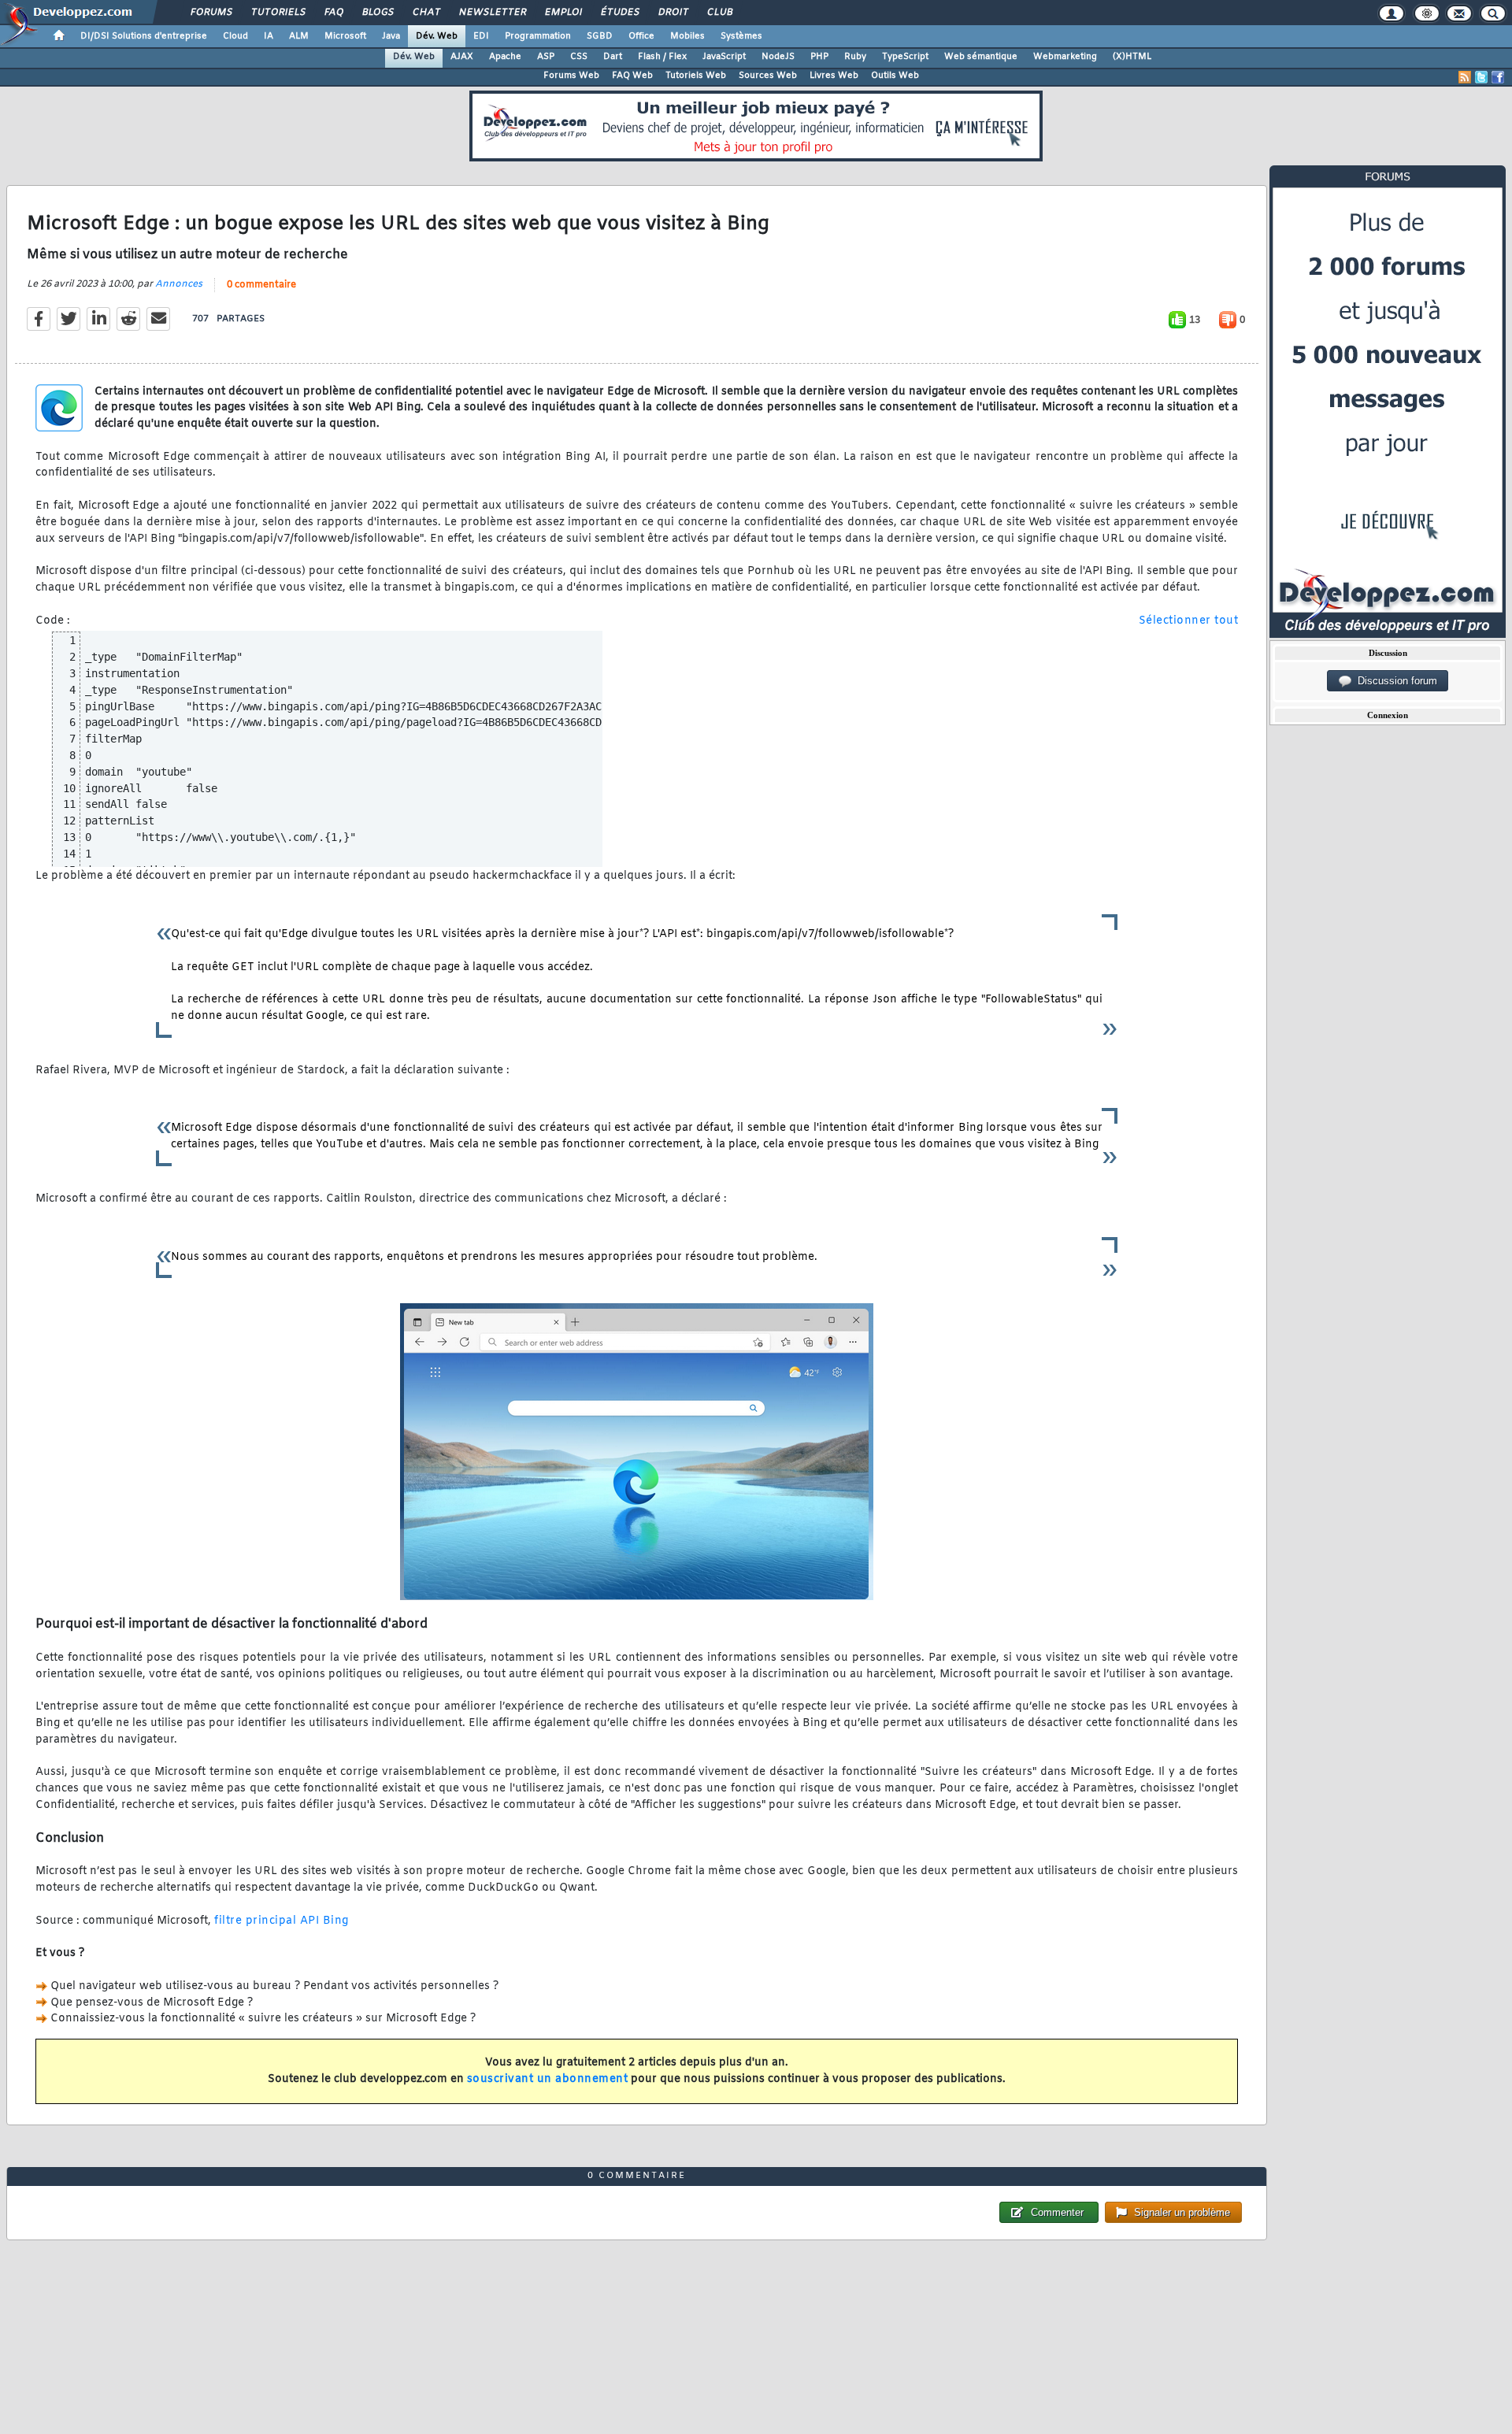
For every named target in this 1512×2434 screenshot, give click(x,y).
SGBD (600, 36)
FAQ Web (632, 76)
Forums (211, 13)
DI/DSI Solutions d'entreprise (144, 36)
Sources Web (768, 76)
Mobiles (687, 36)
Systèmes (741, 36)
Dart (613, 57)
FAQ (333, 13)
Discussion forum (1394, 681)
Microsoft (345, 36)
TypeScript (905, 57)
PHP (819, 57)
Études (619, 13)
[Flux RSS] (1465, 77)
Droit (673, 13)
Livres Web (834, 76)
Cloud (235, 36)
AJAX (462, 57)
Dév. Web (437, 36)
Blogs (377, 13)
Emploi (563, 13)
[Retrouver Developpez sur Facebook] (1498, 77)
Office (641, 36)
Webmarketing (1065, 57)
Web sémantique (981, 57)
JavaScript (724, 57)
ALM (299, 36)
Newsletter (492, 13)
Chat (426, 13)
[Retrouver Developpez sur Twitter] (1481, 77)
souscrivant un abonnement (548, 2079)
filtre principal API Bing (282, 1921)
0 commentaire (261, 285)
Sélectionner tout (1189, 621)
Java (391, 36)
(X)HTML (1132, 57)
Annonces (179, 284)
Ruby (855, 57)
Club (719, 13)
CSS (579, 57)
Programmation (538, 36)
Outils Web (895, 76)
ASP (546, 57)
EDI (481, 36)
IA (269, 36)
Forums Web (571, 76)
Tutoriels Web (696, 76)
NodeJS (778, 57)
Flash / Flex (662, 57)
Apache (505, 57)
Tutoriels (278, 13)
